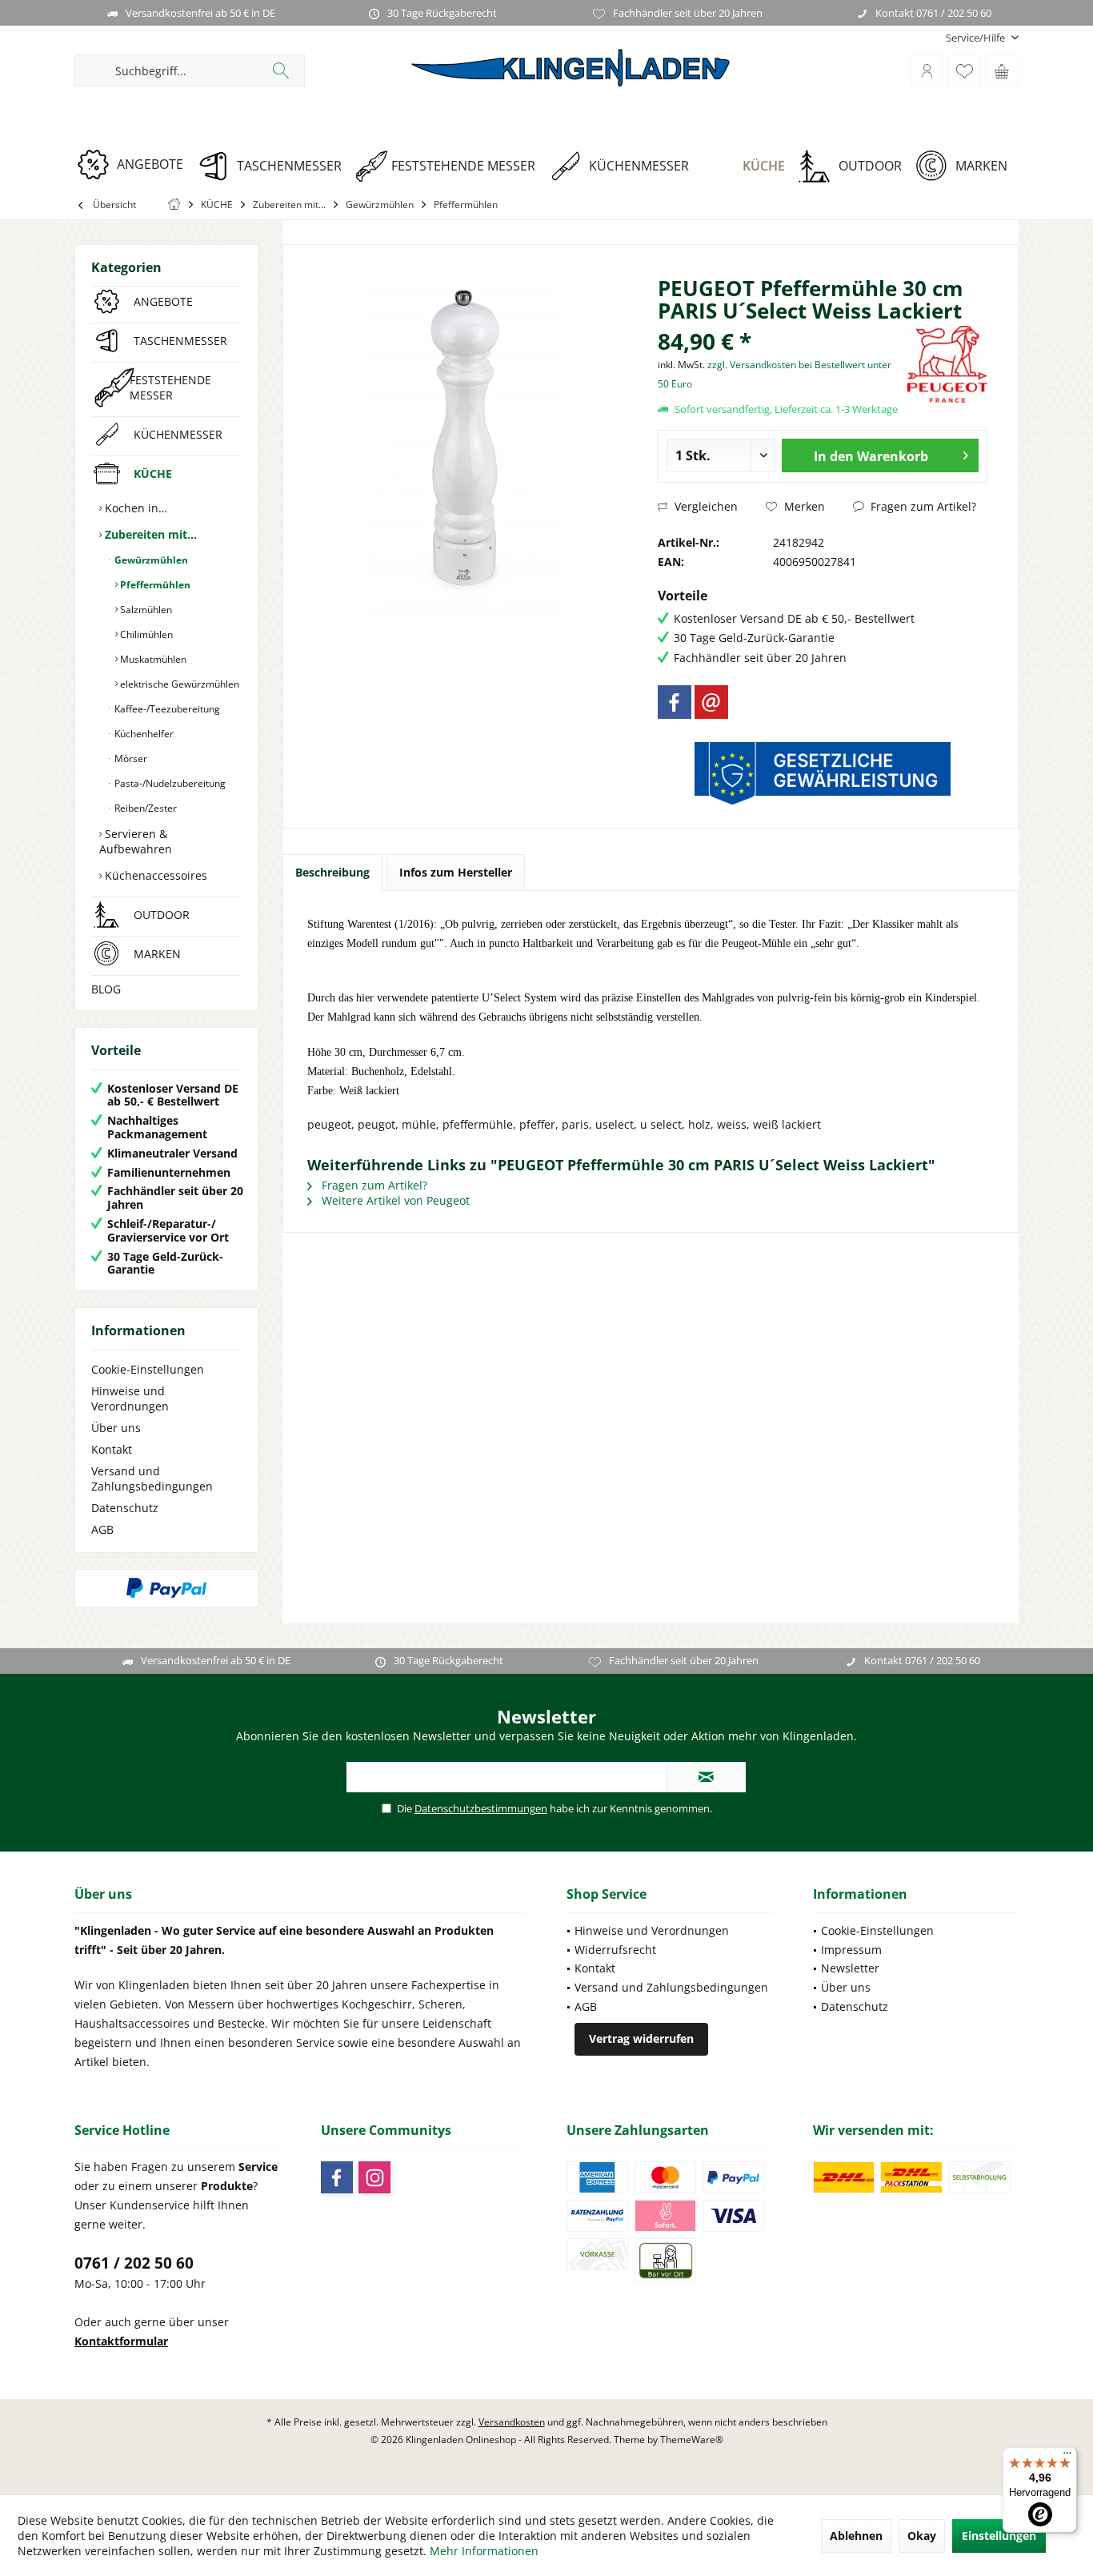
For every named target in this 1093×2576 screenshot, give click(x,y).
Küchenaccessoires (154, 875)
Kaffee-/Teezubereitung (166, 709)
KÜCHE (153, 473)
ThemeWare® (692, 2440)
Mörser (130, 758)
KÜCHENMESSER (178, 434)
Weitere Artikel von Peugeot (394, 1200)
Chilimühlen (145, 634)
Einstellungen (999, 2536)
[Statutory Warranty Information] (823, 773)
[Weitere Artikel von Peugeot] (947, 364)
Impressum (851, 1950)
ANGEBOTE (163, 301)
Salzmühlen (145, 610)
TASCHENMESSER (180, 341)
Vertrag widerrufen (641, 2038)
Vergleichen (705, 506)
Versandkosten (512, 2422)
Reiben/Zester (144, 808)
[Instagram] (374, 2177)
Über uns (116, 1428)
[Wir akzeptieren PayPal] (166, 1588)
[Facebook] (675, 702)
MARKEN (157, 954)
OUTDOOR (162, 915)
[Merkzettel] (964, 70)
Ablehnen (856, 2536)
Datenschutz (125, 1508)
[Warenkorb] (1002, 70)
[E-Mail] (711, 702)
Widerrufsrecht (615, 1950)
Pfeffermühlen (154, 585)
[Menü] (1067, 2457)
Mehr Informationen (484, 2551)
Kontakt (112, 1449)
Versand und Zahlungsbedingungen (152, 1479)
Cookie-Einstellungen (148, 1369)
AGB (102, 1529)
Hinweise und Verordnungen (130, 1398)
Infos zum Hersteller (456, 872)
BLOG (106, 989)
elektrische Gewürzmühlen (178, 684)
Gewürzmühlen (150, 560)
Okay (922, 2536)
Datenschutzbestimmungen (481, 1808)
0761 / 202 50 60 (134, 2263)
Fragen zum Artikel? (922, 506)
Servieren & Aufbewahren (136, 841)
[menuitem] (976, 38)
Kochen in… (134, 508)
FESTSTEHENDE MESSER (170, 387)
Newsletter (850, 1968)
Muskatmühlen (152, 659)
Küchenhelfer (143, 734)
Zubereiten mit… (149, 534)
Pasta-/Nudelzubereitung (169, 783)
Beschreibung (332, 872)
